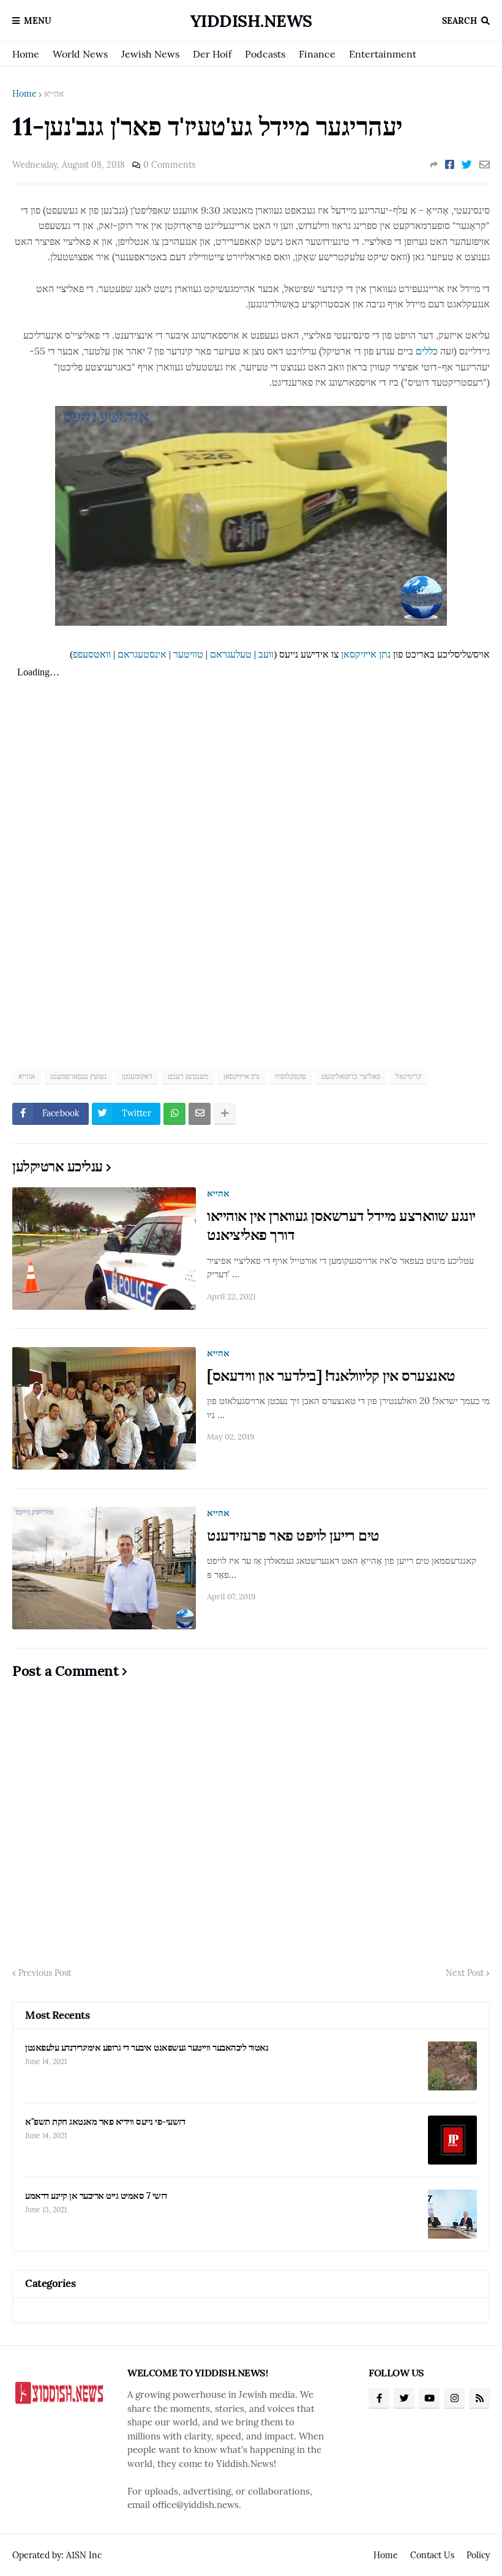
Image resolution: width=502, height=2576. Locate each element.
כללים (427, 351)
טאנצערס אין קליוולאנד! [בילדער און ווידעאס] (331, 1376)
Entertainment (383, 54)
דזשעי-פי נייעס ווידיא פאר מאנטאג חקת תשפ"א (105, 2121)
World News (80, 54)
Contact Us (432, 2555)
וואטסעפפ (92, 654)
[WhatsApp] (174, 1114)
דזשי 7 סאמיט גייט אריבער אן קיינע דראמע (96, 2195)
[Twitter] (467, 165)
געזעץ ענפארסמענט (78, 1076)
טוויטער (188, 654)
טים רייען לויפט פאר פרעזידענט (293, 1535)
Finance (317, 54)
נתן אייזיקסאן (366, 654)
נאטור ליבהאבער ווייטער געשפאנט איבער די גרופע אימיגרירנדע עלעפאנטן (147, 2047)
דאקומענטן (137, 1076)
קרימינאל (408, 1076)
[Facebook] (450, 165)
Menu (38, 21)
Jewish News (150, 54)
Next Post (465, 1973)
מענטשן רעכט (188, 1076)
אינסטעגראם (142, 654)
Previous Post (45, 1973)
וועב (266, 654)
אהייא (54, 94)
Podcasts (265, 54)
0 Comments (169, 165)
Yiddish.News (251, 21)
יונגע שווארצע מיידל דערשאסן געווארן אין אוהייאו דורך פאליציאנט (341, 1225)
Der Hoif (212, 54)
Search (459, 21)
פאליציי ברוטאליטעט (351, 1076)
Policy (478, 2555)
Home (26, 54)
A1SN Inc (84, 2555)
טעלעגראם (231, 654)
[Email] (485, 165)
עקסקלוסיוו (290, 1076)
